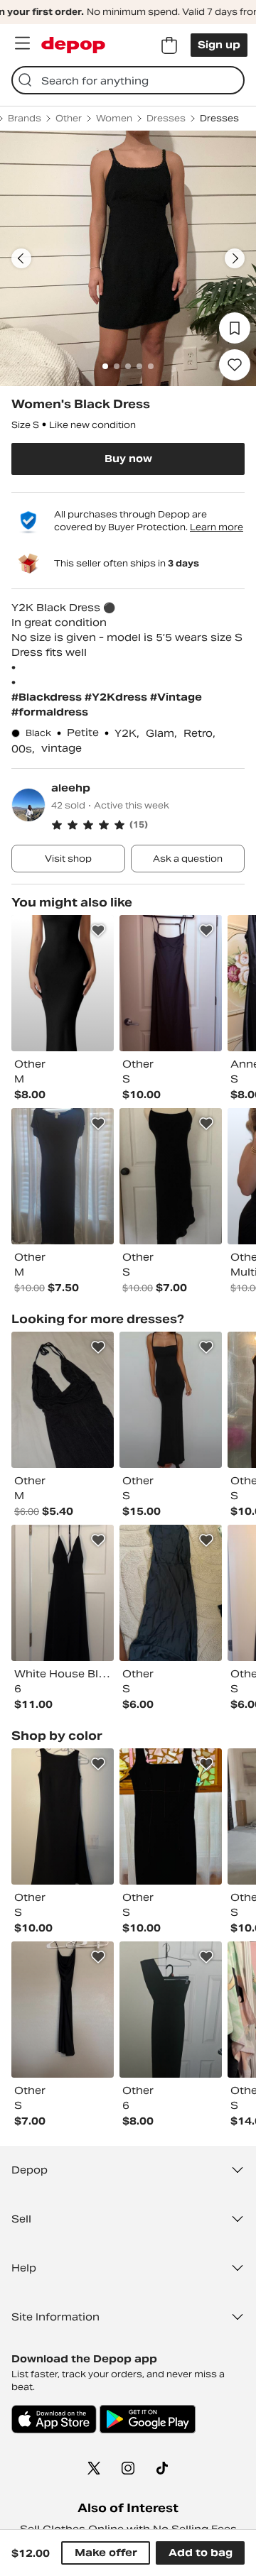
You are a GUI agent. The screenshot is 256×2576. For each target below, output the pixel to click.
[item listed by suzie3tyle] (63, 1593)
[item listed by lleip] (171, 1816)
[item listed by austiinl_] (63, 1816)
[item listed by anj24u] (63, 983)
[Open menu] (22, 43)
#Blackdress (48, 697)
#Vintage (176, 697)
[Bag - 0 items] (169, 45)
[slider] (128, 258)
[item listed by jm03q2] (63, 2010)
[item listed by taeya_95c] (171, 2010)
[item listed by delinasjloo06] (171, 1176)
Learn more (217, 527)
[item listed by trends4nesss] (63, 1400)
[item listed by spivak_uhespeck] (171, 1593)
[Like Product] (98, 931)
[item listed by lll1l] (171, 983)
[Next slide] (235, 258)
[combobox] (128, 80)
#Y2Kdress (117, 697)
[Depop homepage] (73, 45)
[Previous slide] (21, 258)
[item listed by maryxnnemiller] (171, 1400)
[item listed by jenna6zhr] (63, 1176)
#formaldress (50, 712)
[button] (148, 825)
